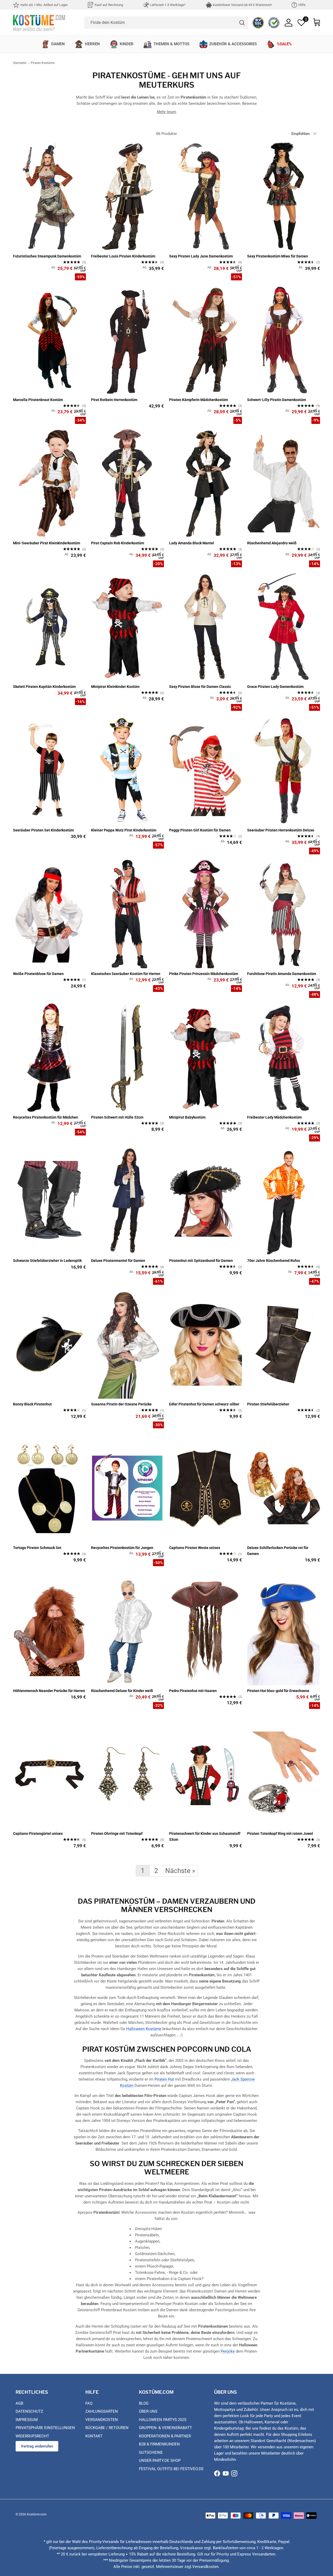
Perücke (228, 2351)
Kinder (127, 44)
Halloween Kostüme (144, 2029)
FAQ (89, 2403)
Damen (58, 44)
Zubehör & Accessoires (233, 44)
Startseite (20, 63)
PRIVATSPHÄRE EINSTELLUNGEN (45, 2428)
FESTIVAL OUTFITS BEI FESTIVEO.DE (171, 2469)
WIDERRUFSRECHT (32, 2436)
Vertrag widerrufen (37, 2446)
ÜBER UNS (148, 2411)
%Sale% (284, 44)
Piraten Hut (164, 2079)
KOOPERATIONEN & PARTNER (165, 2436)
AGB (19, 2403)
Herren (92, 44)
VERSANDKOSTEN (102, 2420)
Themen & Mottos (171, 44)
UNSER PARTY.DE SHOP (160, 2461)
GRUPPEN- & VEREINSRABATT (165, 2428)
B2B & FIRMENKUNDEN (159, 2444)
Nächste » (180, 1871)
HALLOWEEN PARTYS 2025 (163, 2420)
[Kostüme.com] (39, 22)
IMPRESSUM (27, 2420)
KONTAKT (94, 2436)
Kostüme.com (37, 2514)
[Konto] (289, 23)
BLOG (144, 2403)
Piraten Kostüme (43, 63)
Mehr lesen (166, 112)
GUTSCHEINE (151, 2452)
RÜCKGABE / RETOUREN (107, 2428)
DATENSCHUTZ (29, 2411)
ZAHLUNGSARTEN (102, 2411)
